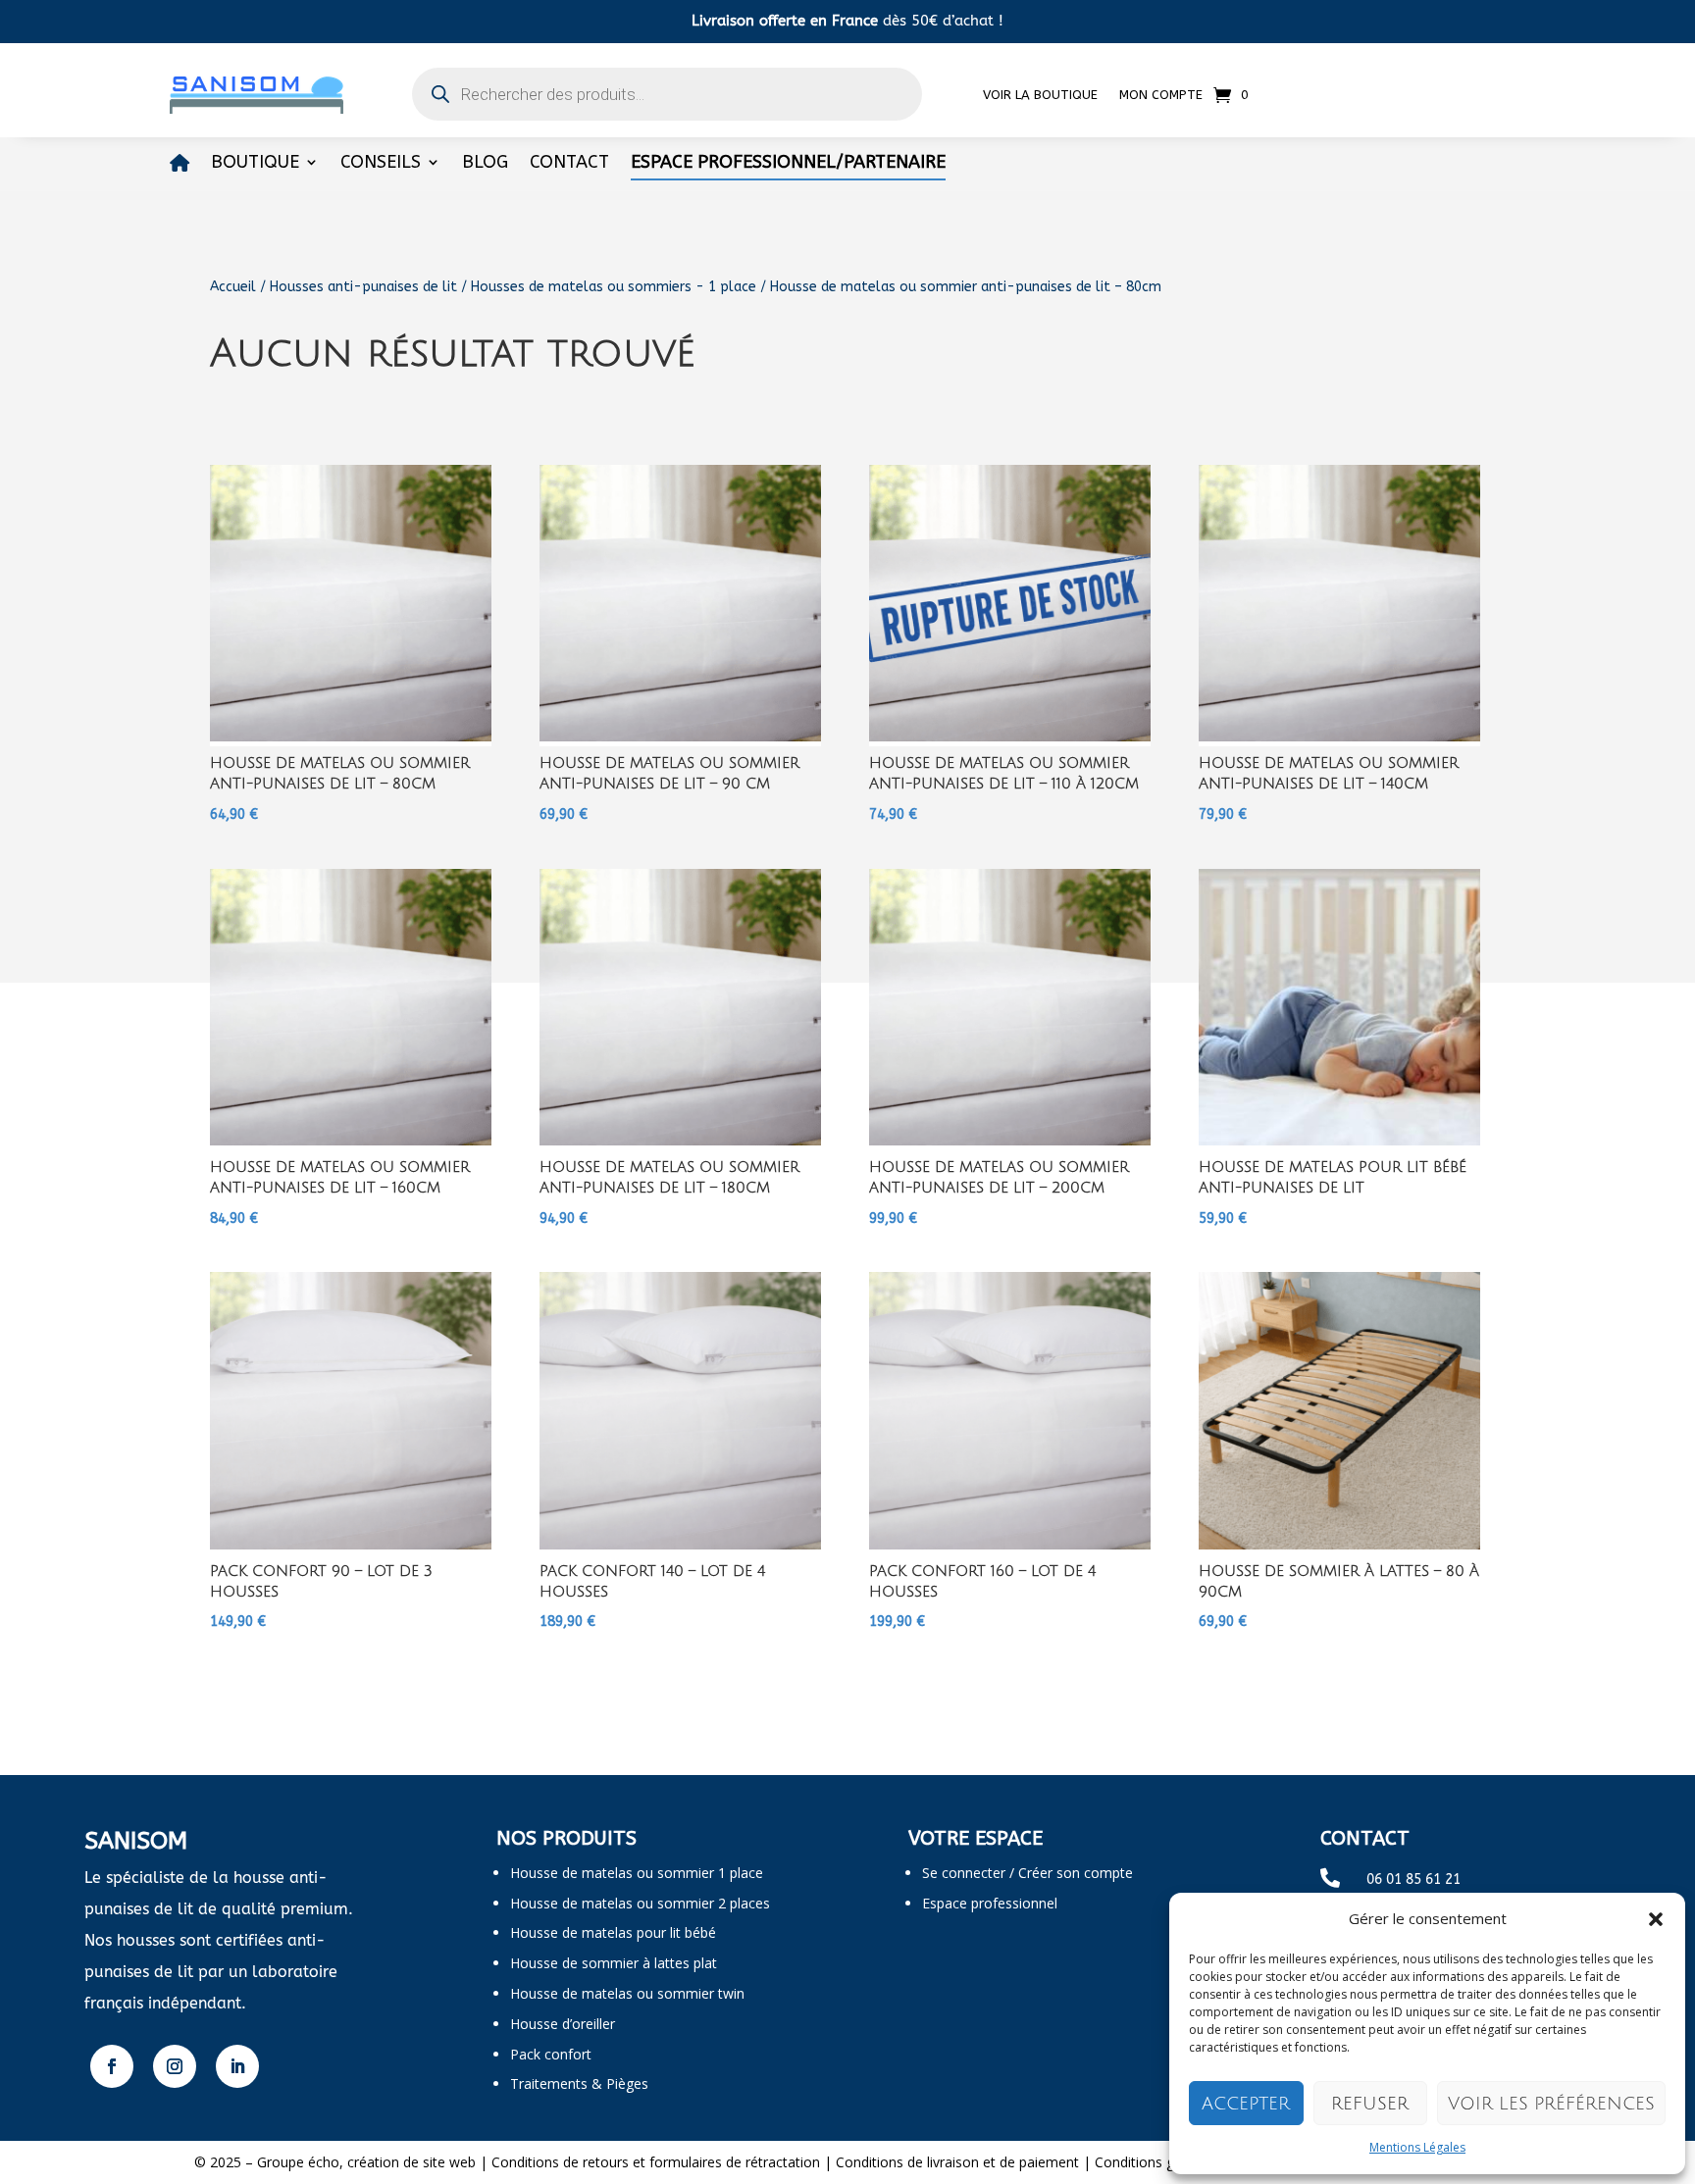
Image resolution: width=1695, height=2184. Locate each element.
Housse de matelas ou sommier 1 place (637, 1873)
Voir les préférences (1551, 2104)
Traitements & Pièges (579, 2083)
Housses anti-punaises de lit (363, 287)
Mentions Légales (1417, 2147)
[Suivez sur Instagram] (175, 2066)
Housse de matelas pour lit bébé (613, 1932)
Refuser (1370, 2104)
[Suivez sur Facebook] (112, 2066)
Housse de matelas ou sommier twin (627, 1993)
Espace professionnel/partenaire (788, 164)
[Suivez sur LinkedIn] (237, 2066)
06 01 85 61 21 (1413, 1879)
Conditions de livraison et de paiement (957, 2162)
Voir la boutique (1040, 95)
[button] (1656, 1919)
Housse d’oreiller (563, 2024)
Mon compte (1161, 95)
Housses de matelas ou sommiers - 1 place (614, 287)
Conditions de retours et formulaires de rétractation (656, 2162)
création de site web (411, 2162)
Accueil (233, 287)
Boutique (255, 164)
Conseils (381, 164)
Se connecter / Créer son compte (1027, 1873)
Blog (485, 164)
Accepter (1246, 2104)
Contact (569, 164)
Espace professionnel (990, 1903)
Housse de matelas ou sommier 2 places (640, 1903)
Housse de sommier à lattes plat (614, 1963)
